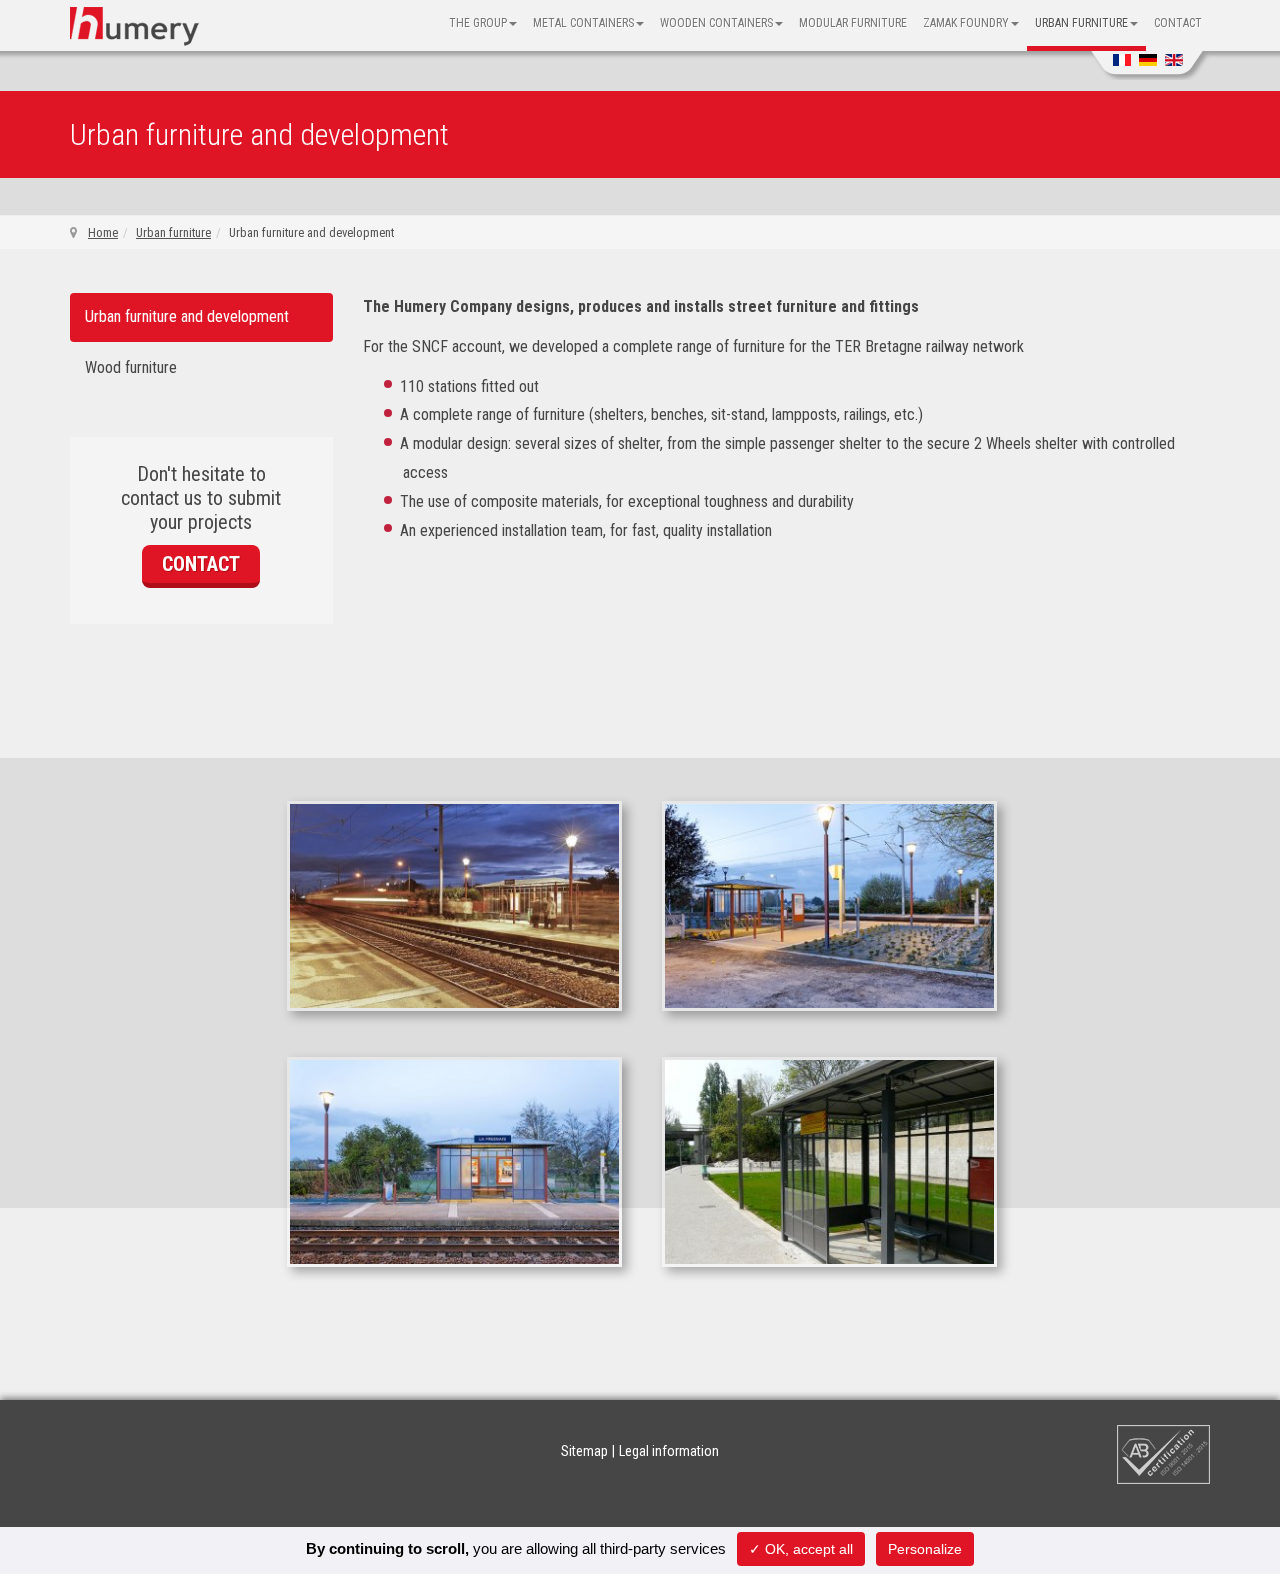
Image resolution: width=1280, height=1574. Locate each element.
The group (478, 23)
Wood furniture (131, 367)
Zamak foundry (966, 23)
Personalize (925, 1549)
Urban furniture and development (187, 316)
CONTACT (201, 564)
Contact (1178, 23)
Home (103, 232)
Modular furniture (853, 23)
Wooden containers (716, 23)
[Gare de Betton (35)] (454, 904)
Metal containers (583, 23)
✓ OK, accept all (801, 1549)
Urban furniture (1081, 23)
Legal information (669, 1451)
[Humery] (134, 26)
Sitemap (584, 1451)
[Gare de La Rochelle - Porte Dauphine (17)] (829, 1160)
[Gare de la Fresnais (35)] (829, 904)
